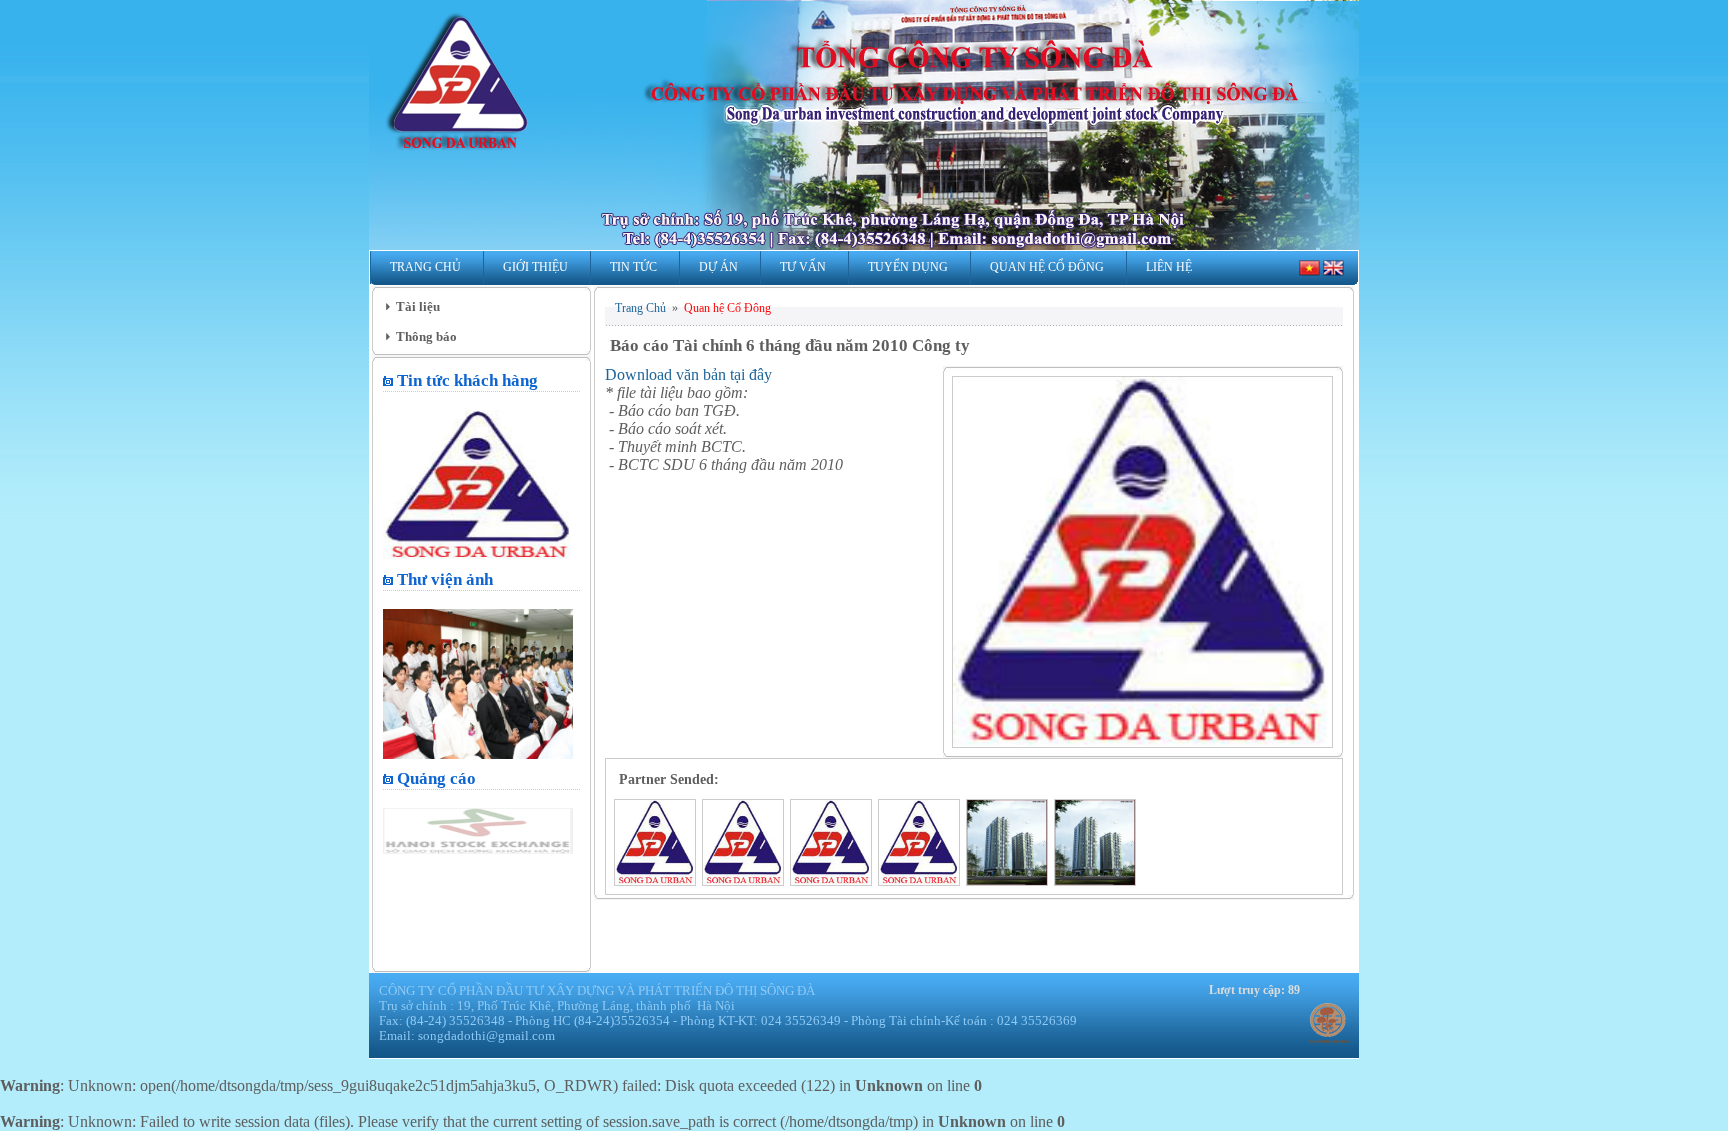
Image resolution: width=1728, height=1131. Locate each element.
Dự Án (718, 267)
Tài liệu (418, 306)
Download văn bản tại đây (688, 374)
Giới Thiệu (535, 267)
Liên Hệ (1169, 267)
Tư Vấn (803, 267)
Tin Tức (633, 267)
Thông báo (426, 336)
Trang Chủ (425, 267)
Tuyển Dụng (908, 267)
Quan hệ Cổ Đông (1047, 267)
